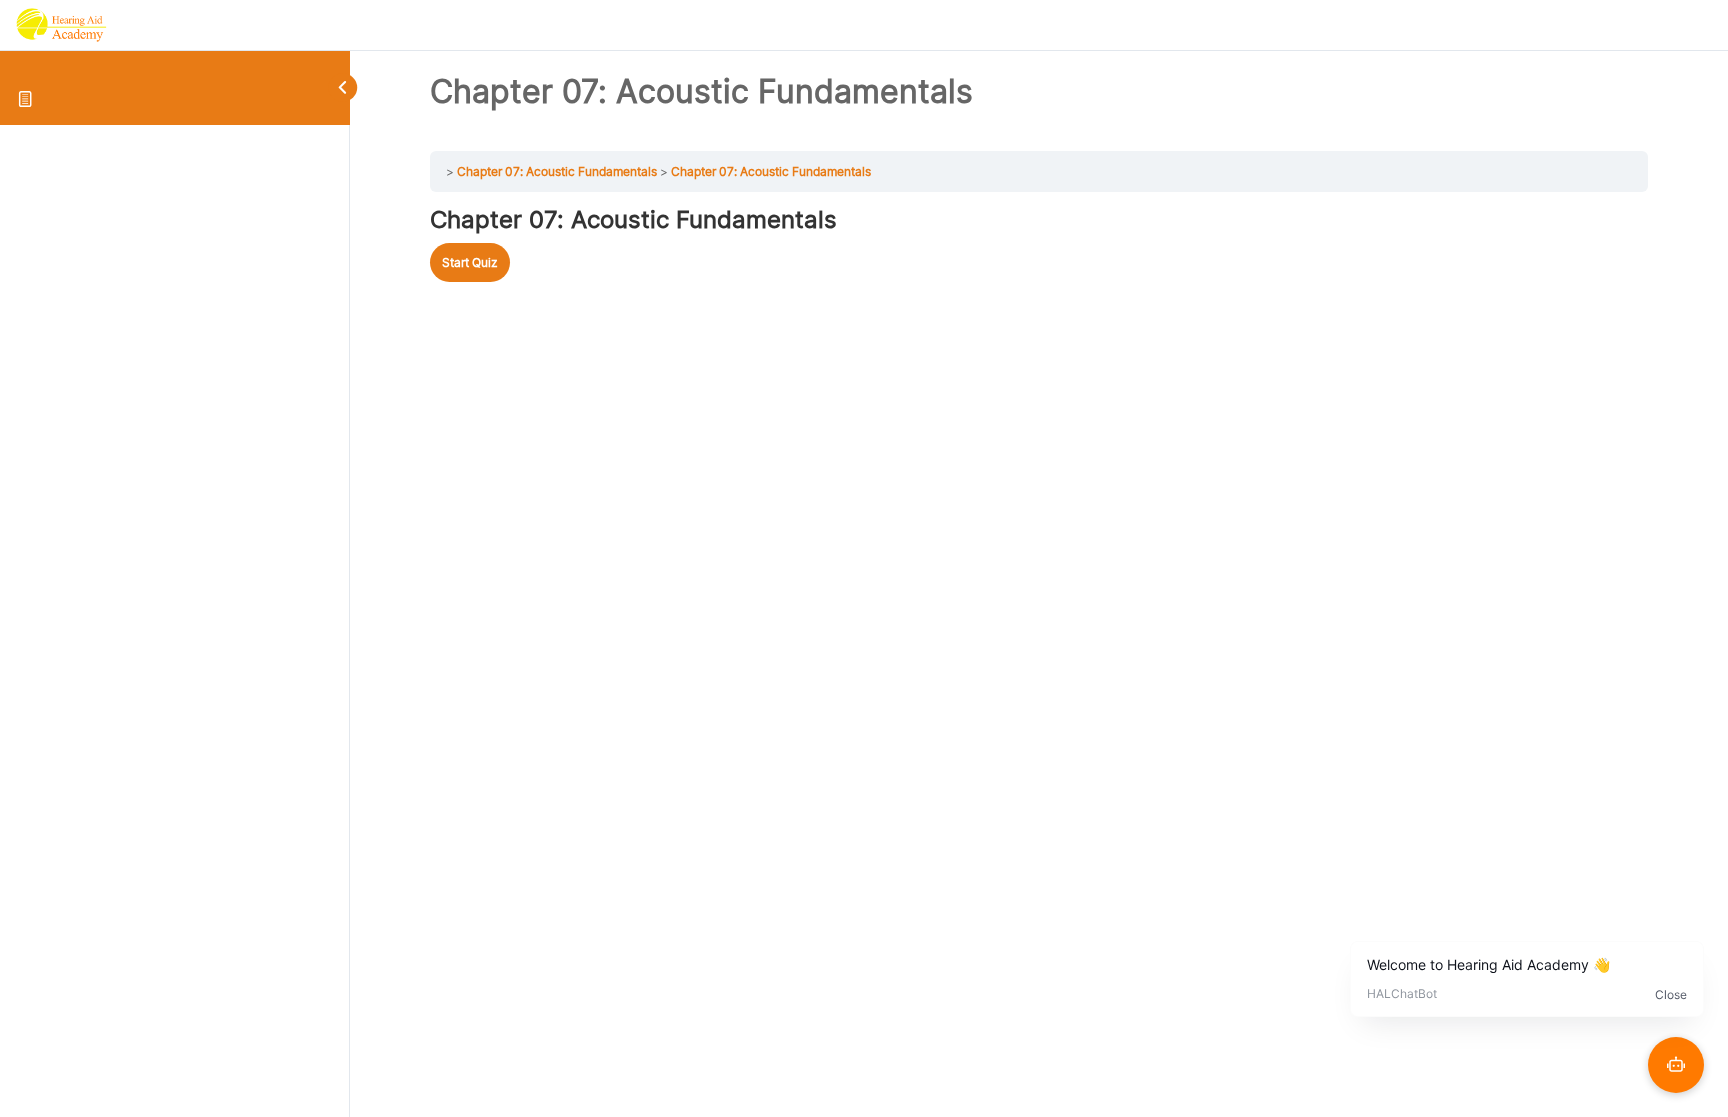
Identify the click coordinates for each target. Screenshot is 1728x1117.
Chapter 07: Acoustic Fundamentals (557, 171)
